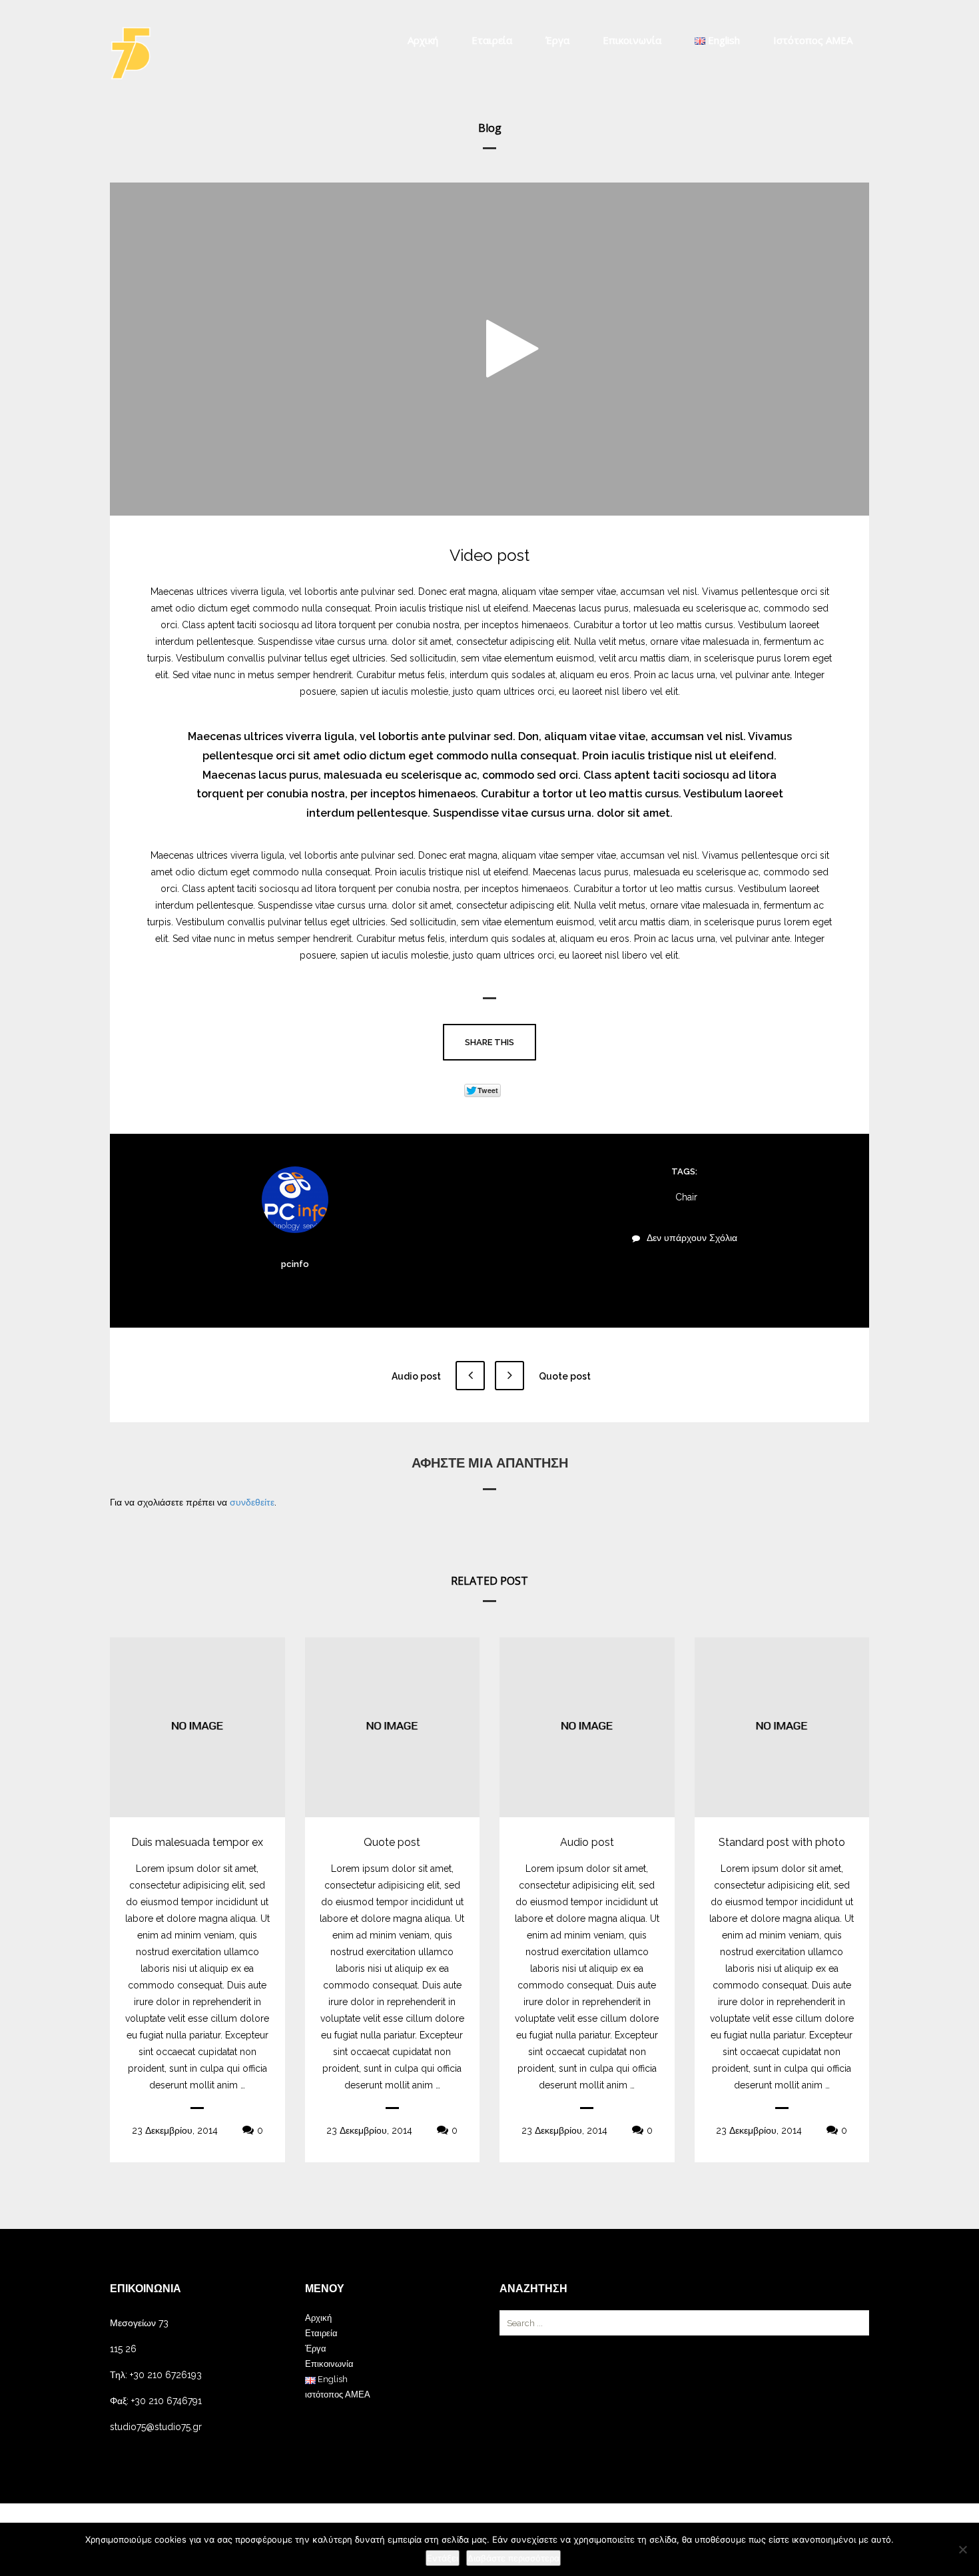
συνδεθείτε (252, 1502)
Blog (490, 128)
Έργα (557, 40)
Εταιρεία (492, 40)
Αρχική (423, 40)
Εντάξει (443, 2558)
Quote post (564, 1376)
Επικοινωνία (632, 40)
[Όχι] (962, 2549)
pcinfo (295, 1264)
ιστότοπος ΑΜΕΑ (813, 40)
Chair (686, 1197)
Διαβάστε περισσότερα (513, 2558)
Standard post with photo (782, 1842)
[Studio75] (131, 53)
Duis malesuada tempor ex (197, 1842)
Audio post (417, 1376)
